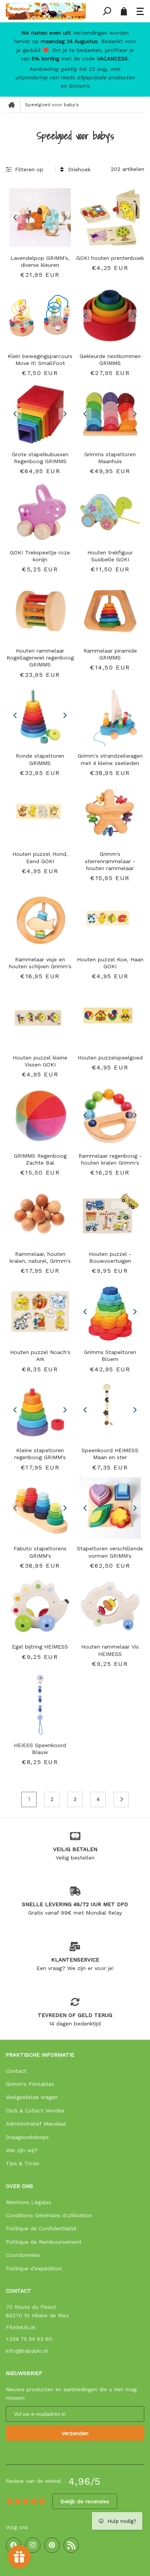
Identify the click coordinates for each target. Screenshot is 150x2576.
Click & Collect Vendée (35, 2111)
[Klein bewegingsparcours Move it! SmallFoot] (40, 316)
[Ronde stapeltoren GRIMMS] (40, 715)
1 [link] (29, 1799)
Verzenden (75, 2433)
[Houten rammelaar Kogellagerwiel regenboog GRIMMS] (40, 610)
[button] (140, 11)
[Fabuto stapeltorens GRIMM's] (40, 1508)
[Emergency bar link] (75, 59)
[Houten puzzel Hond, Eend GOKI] (40, 813)
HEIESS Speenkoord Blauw (40, 1749)
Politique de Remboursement (44, 2242)
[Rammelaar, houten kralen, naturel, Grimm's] (40, 1214)
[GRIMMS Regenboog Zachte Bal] (40, 1115)
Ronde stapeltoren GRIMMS (40, 759)
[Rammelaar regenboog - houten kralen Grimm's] (110, 1115)
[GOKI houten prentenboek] (110, 218)
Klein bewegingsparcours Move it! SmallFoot (40, 360)
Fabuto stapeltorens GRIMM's (40, 1552)
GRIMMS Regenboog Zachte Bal (40, 1159)
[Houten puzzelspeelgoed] (110, 1017)
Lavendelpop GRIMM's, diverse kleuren (40, 261)
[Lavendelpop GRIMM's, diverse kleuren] (40, 218)
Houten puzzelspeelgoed (110, 1058)
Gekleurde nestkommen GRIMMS (110, 360)
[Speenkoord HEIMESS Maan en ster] (110, 1410)
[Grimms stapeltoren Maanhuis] (110, 414)
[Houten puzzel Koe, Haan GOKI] (110, 919)
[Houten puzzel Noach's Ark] (40, 1312)
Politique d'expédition (34, 2268)
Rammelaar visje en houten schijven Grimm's (40, 963)
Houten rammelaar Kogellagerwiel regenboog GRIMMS (40, 658)
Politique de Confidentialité (41, 2228)
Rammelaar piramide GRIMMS (110, 654)
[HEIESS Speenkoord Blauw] (40, 1705)
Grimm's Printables (30, 2084)
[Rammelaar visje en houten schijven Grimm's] (40, 919)
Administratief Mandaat (36, 2124)
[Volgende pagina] (121, 1799)
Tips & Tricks (22, 2163)
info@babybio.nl (27, 2351)
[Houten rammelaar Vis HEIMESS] (110, 1606)
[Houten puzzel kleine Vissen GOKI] (40, 1017)
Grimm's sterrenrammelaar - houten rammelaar (110, 861)
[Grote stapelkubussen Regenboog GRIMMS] (40, 414)
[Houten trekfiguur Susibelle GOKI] (110, 512)
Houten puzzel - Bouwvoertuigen (110, 1257)
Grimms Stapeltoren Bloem (110, 1356)
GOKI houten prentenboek (110, 258)
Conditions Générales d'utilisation (49, 2215)
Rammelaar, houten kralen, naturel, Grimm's (40, 1257)
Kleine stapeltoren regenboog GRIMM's (40, 1454)
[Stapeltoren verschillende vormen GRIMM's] (110, 1508)
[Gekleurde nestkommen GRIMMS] (110, 316)
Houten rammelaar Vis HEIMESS (110, 1650)
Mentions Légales (28, 2202)
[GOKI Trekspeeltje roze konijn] (40, 512)
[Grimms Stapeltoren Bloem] (110, 1312)
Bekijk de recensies (85, 2501)
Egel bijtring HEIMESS (40, 1647)
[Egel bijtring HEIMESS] (40, 1606)
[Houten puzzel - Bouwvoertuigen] (110, 1214)
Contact (16, 2071)
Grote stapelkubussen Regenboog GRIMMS (40, 458)
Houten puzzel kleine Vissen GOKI (40, 1061)
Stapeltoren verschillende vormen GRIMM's (110, 1552)
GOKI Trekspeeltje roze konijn (40, 556)
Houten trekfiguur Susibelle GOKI (110, 556)
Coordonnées (23, 2255)
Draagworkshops (27, 2137)
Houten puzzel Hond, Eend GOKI (40, 857)
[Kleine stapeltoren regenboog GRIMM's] (40, 1410)
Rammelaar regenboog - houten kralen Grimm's (110, 1159)
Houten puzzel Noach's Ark (40, 1356)
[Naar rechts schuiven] (65, 218)
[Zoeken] (107, 11)
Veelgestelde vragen (32, 2097)
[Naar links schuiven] (15, 218)
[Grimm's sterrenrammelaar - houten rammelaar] (110, 813)
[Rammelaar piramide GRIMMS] (110, 610)
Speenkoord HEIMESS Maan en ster (110, 1454)
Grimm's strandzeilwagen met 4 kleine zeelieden (110, 759)
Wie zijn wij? (22, 2150)
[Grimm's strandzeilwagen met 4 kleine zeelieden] (110, 715)
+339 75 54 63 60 (29, 2339)
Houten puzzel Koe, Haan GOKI (110, 963)
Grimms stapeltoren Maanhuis (110, 458)
